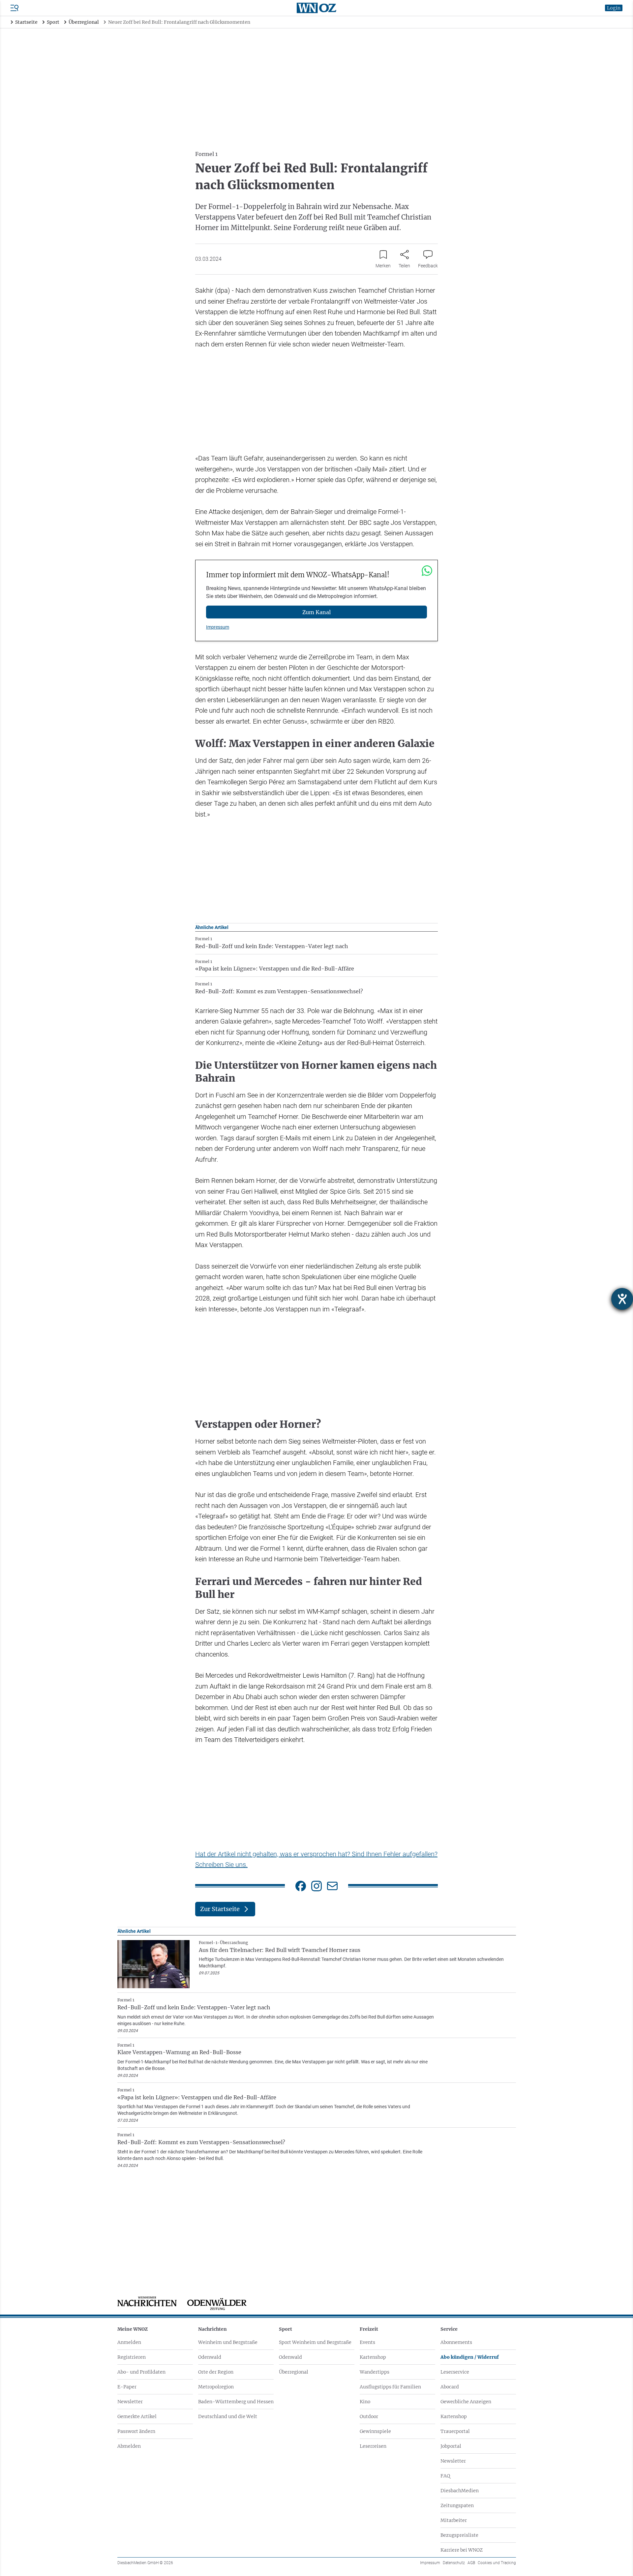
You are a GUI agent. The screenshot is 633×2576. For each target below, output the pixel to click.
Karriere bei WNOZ (462, 2550)
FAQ (445, 2476)
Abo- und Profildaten (141, 2372)
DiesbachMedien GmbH (145, 2563)
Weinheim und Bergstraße (228, 2342)
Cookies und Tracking (497, 2563)
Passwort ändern (136, 2431)
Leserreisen (373, 2446)
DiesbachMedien (460, 2491)
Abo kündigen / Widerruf (470, 2357)
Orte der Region (216, 2372)
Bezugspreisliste (459, 2535)
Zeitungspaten (457, 2505)
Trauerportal (455, 2431)
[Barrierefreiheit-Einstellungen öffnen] (622, 1299)
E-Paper (127, 2387)
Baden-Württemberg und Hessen (236, 2402)
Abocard (450, 2387)
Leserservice (455, 2372)
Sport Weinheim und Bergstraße (315, 2342)
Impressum (218, 627)
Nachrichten (212, 2329)
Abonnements (456, 2342)
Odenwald (210, 2357)
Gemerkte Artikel (137, 2416)
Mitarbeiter (454, 2520)
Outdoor (369, 2416)
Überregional (294, 2372)
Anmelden (129, 2342)
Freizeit (369, 2329)
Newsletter (130, 2402)
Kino (365, 2402)
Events (367, 2342)
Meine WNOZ (133, 2329)
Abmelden (129, 2446)
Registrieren (132, 2357)
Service (449, 2329)
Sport (286, 2329)
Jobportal (451, 2446)
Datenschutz (454, 2563)
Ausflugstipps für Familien (390, 2387)
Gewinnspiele (375, 2431)
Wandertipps (375, 2372)
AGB (471, 2563)
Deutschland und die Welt (228, 2416)
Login (614, 8)
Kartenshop (373, 2357)
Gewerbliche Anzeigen (466, 2402)
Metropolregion (216, 2387)
